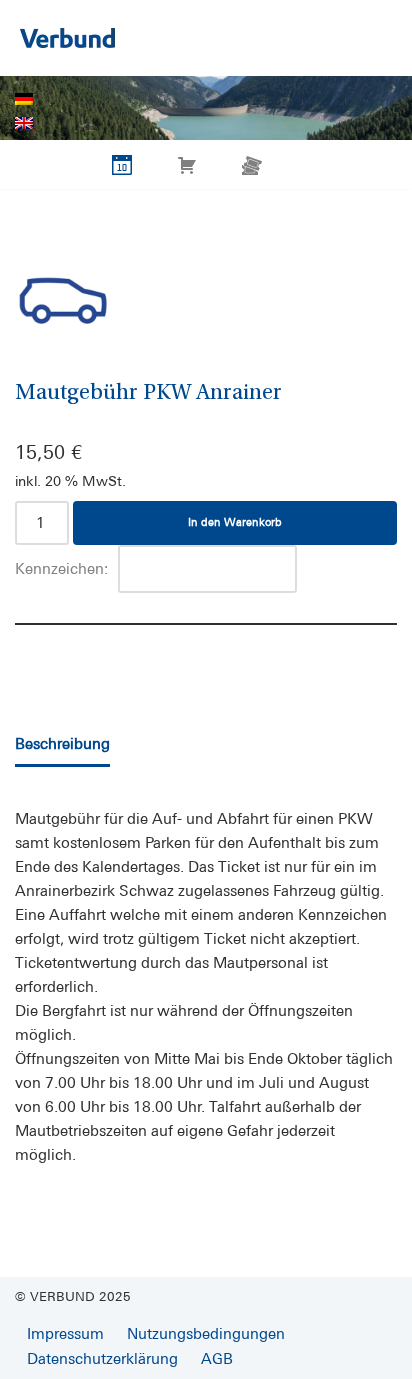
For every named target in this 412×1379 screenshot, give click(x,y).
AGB (217, 1358)
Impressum (65, 1333)
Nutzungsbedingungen (206, 1333)
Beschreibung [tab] (62, 743)
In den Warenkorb (235, 522)
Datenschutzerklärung (102, 1358)
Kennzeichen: (61, 568)
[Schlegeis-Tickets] (67, 38)
